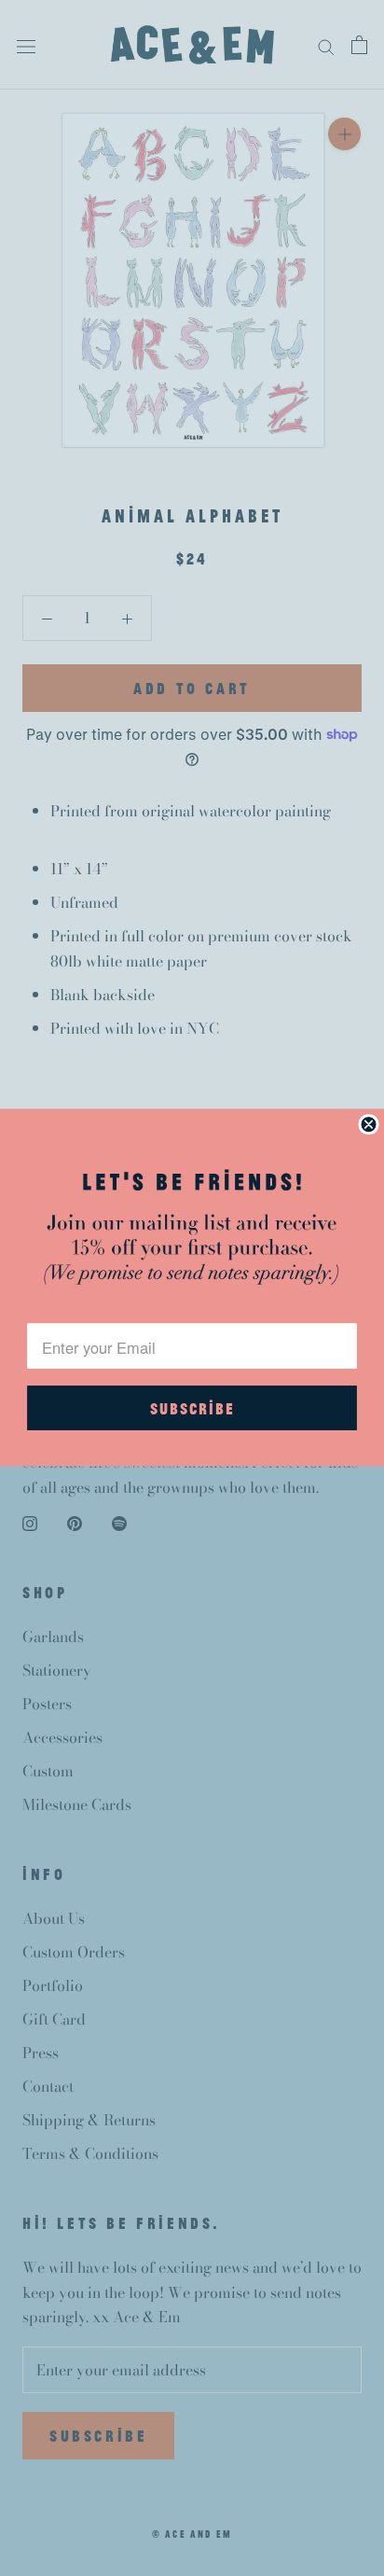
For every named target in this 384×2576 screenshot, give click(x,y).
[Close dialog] (368, 1124)
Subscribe (192, 1408)
